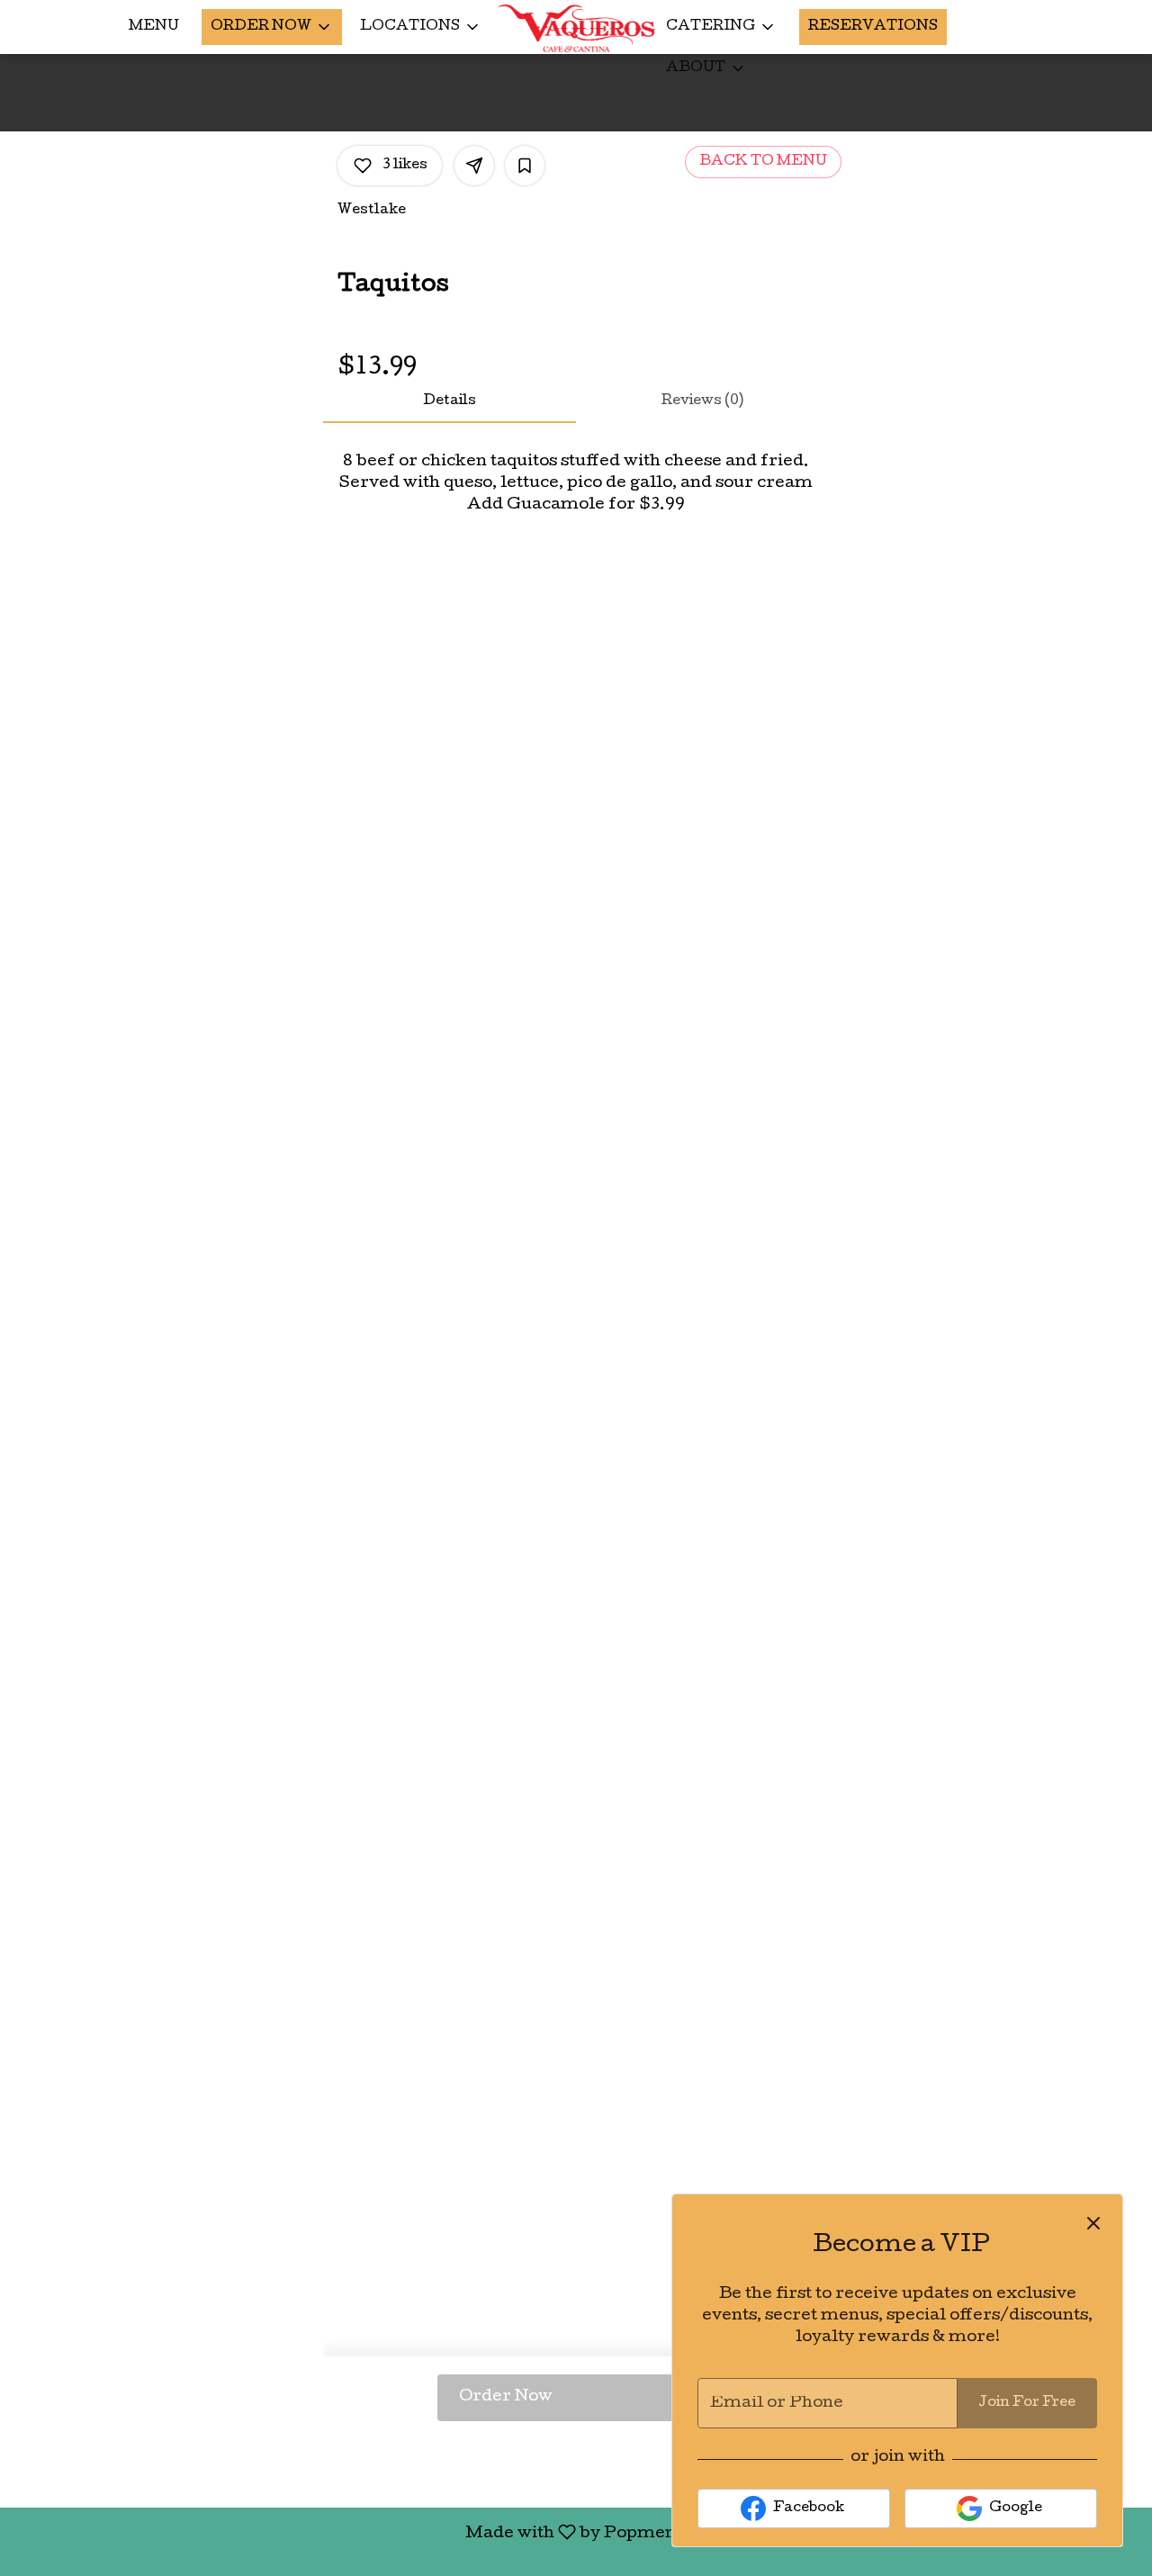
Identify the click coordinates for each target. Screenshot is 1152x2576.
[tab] (450, 401)
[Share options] (474, 166)
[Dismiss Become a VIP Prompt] (1093, 2223)
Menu (154, 27)
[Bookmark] (525, 166)
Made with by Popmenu (350, 2533)
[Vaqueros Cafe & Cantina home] (576, 28)
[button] (272, 27)
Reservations (873, 27)
